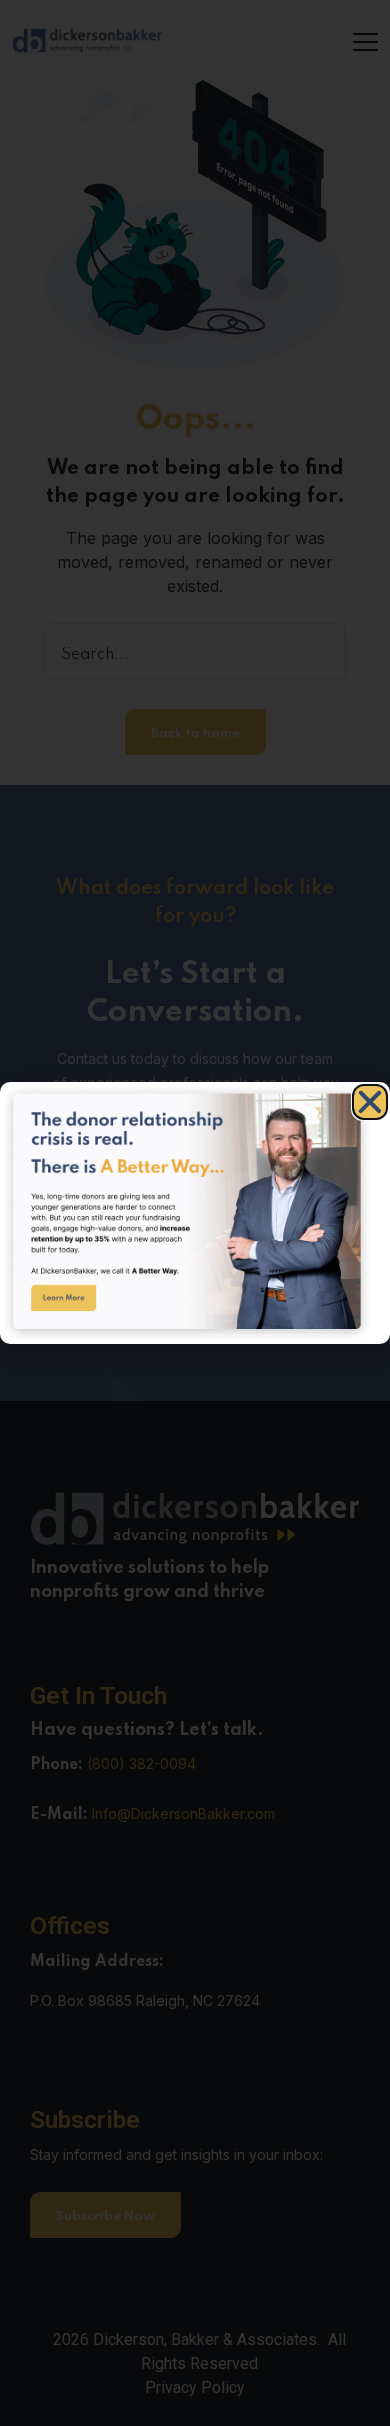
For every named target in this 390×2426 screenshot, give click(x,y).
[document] (195, 1213)
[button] (370, 1102)
